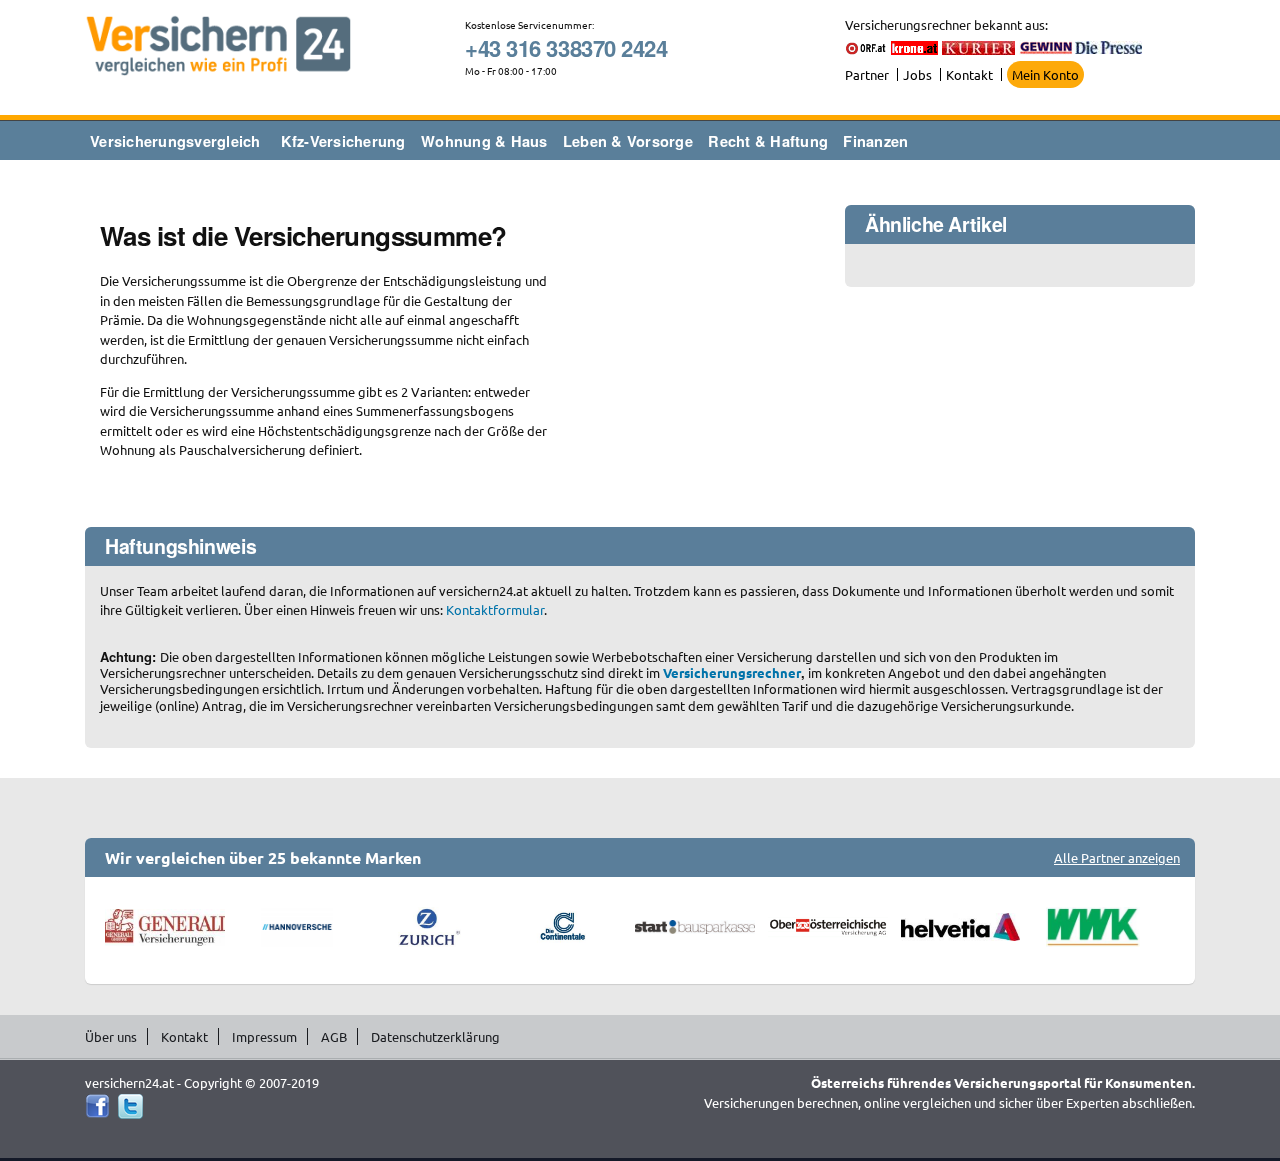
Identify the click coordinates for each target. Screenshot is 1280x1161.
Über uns (111, 1036)
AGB (334, 1036)
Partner (867, 74)
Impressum (264, 1036)
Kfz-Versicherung (343, 141)
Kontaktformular (495, 609)
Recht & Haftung (768, 141)
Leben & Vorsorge (628, 141)
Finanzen (875, 141)
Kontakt (969, 74)
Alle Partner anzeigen (1117, 857)
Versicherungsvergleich (175, 141)
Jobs (917, 74)
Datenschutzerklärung (435, 1036)
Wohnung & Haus (484, 141)
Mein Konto (1045, 74)
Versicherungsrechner (732, 672)
